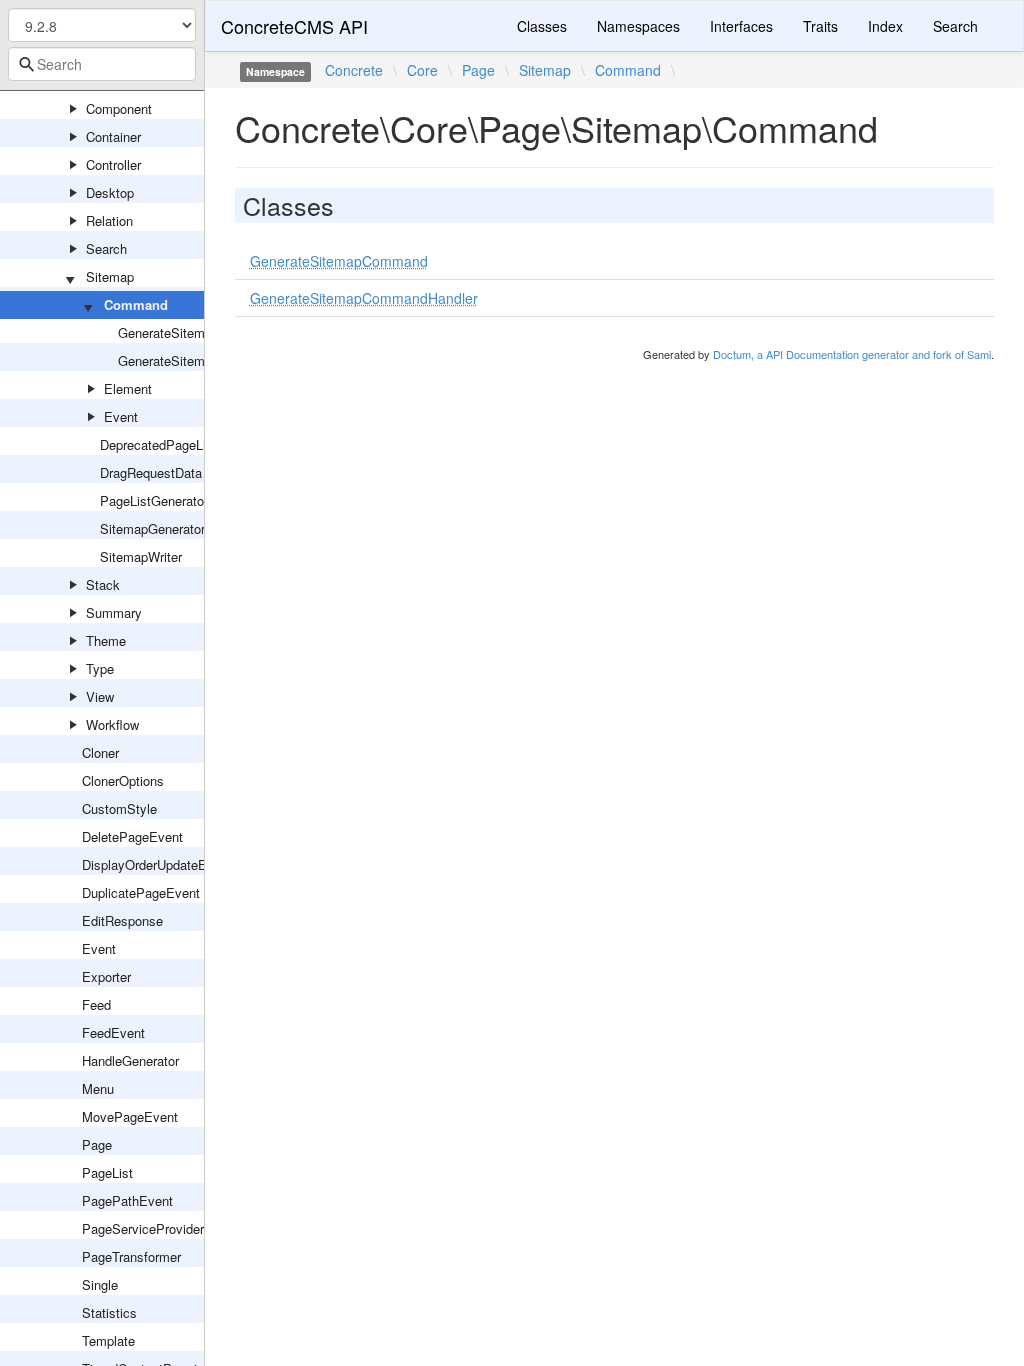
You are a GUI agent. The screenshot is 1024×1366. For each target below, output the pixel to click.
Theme (106, 640)
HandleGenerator (130, 1060)
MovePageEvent (130, 1116)
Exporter (106, 976)
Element (128, 388)
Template (108, 1340)
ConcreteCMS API (294, 26)
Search (106, 248)
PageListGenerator (154, 500)
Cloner (100, 752)
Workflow (112, 724)
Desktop (110, 192)
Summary (114, 612)
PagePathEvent (127, 1200)
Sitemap (110, 276)
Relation (109, 220)
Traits (820, 26)
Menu (98, 1088)
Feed (96, 1004)
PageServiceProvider (143, 1228)
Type (100, 668)
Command (136, 304)
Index (885, 26)
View (100, 696)
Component (119, 108)
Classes (542, 26)
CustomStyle (119, 808)
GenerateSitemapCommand (198, 332)
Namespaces (638, 26)
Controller (113, 164)
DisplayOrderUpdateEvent (157, 864)
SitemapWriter (141, 556)
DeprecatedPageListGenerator (187, 444)
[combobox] (102, 64)
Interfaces (741, 26)
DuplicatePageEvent (141, 892)
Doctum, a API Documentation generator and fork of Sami (852, 354)
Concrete (354, 70)
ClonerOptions (123, 780)
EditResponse (122, 920)
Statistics (109, 1312)
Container (113, 136)
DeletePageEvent (132, 836)
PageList (107, 1172)
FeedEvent (113, 1032)
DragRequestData (151, 472)
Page (97, 1144)
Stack (103, 584)
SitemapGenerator (152, 528)
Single (100, 1284)
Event (121, 416)
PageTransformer (131, 1256)
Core (422, 70)
